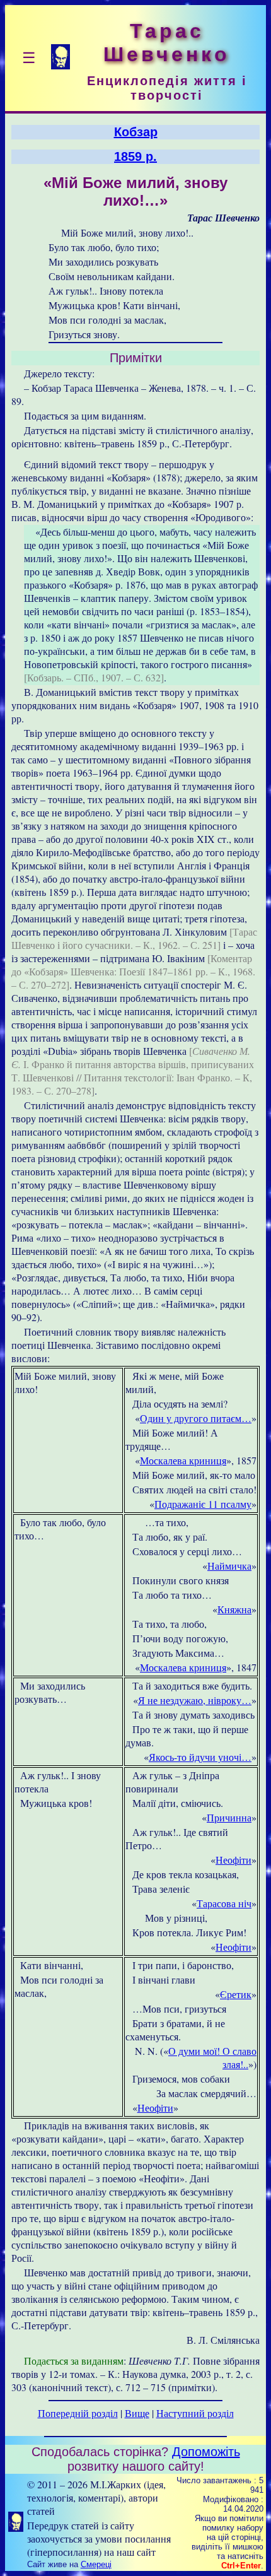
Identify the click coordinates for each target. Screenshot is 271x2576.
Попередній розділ (78, 2413)
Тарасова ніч (224, 1903)
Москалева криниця (183, 1460)
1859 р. (135, 156)
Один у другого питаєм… (196, 1418)
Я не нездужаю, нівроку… (195, 1700)
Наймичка (229, 1566)
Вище (137, 2413)
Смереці (96, 2564)
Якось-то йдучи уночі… (200, 1757)
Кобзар (136, 132)
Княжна (234, 1609)
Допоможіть (206, 2452)
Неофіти (234, 1860)
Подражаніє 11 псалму (203, 1504)
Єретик (236, 1994)
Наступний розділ (195, 2413)
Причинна (229, 1817)
